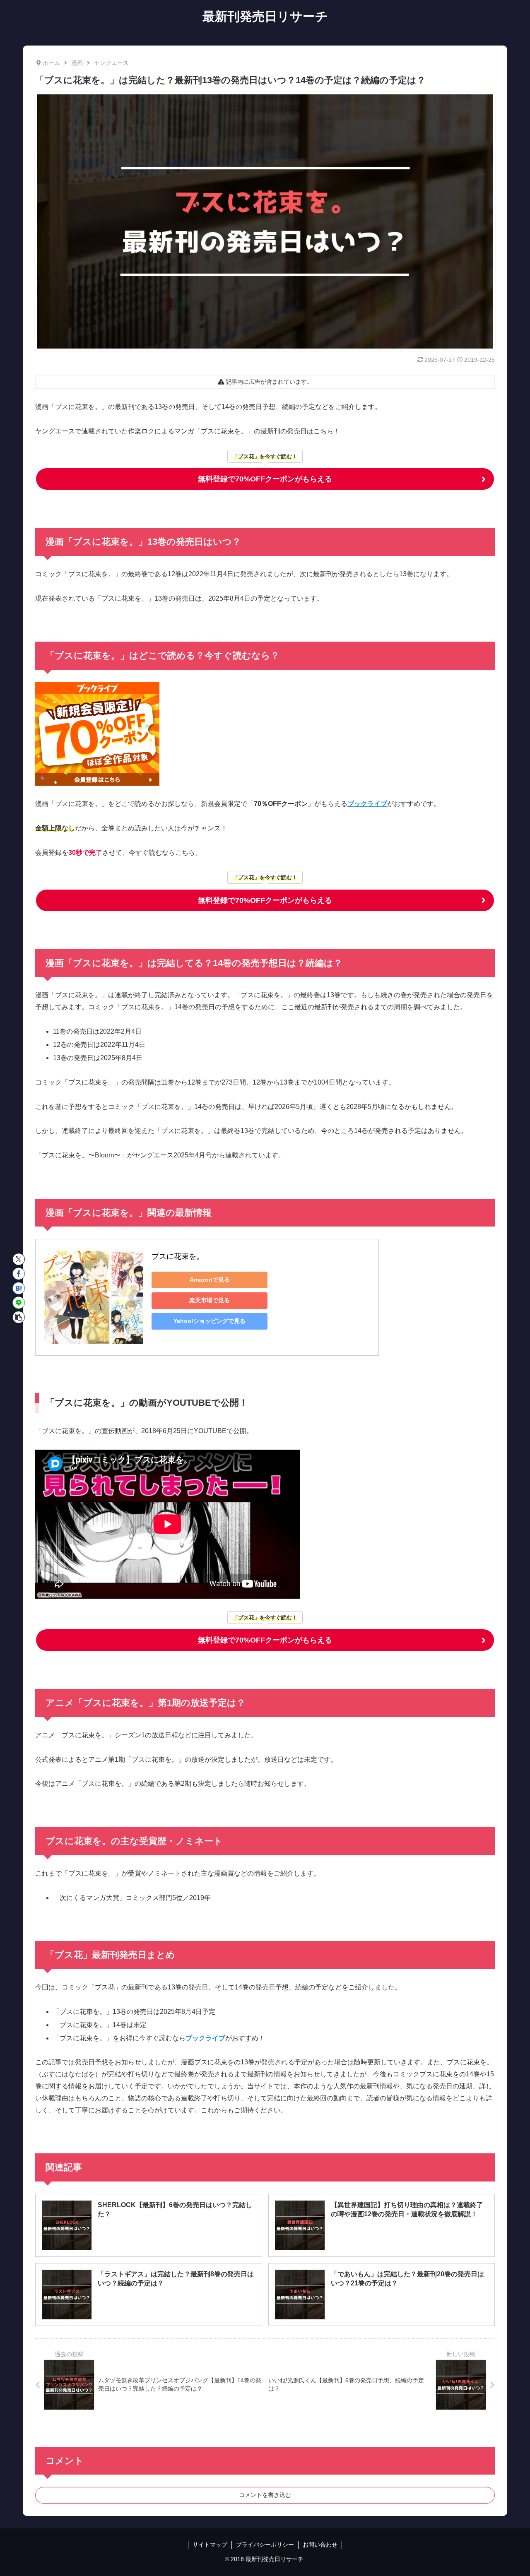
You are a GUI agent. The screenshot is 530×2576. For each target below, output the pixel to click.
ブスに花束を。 (178, 1256)
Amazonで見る (210, 1280)
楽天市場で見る (210, 1300)
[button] (19, 1317)
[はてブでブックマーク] (19, 1288)
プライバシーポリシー (265, 2545)
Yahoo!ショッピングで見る (210, 1321)
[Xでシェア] (19, 1259)
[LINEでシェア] (19, 1303)
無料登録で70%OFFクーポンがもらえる (265, 479)
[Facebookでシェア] (19, 1274)
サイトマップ (210, 2545)
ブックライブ (367, 804)
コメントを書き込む (265, 2495)
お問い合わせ (320, 2545)
